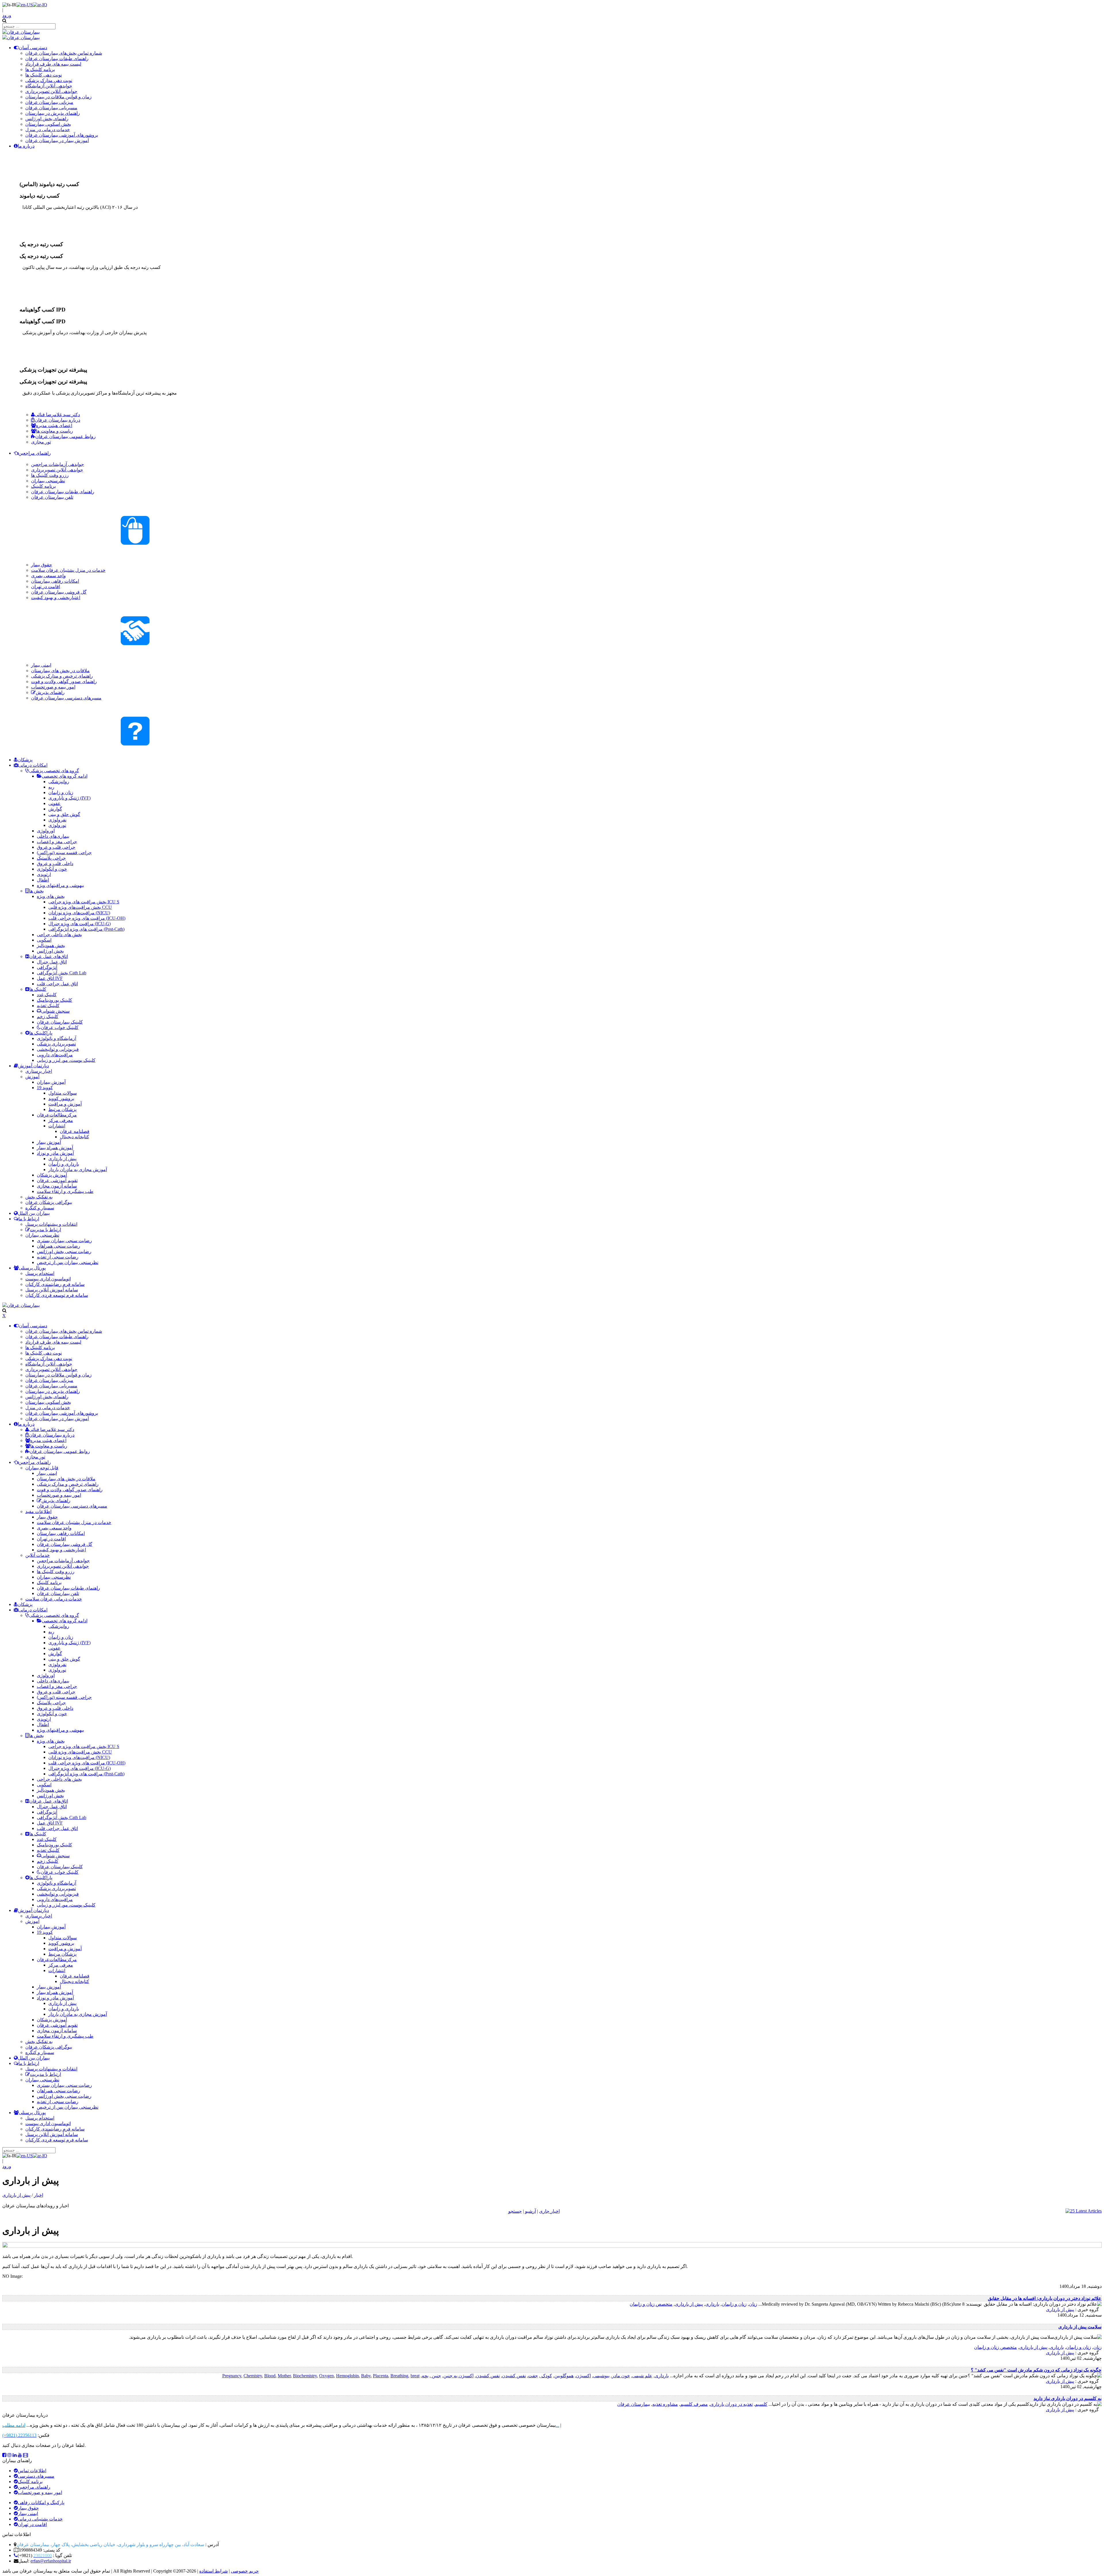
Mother (284, 2376)
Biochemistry (305, 2376)
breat (415, 2376)
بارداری (712, 2304)
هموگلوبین (564, 2376)
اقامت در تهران (32, 2524)
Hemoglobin (347, 2376)
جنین (436, 2376)
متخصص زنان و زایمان (651, 2304)
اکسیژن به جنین (458, 2376)
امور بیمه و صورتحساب (40, 2492)
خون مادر (621, 2376)
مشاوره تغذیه (665, 2404)
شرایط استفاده (213, 2571)
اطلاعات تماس (32, 2471)
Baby (366, 2376)
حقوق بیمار (28, 2508)
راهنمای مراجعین (34, 2487)
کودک (546, 2376)
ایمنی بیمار (28, 2513)
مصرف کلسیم (694, 2404)
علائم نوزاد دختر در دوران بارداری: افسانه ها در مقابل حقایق (1045, 2298)
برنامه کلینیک (30, 2482)
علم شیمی (642, 2376)
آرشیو (530, 2211)
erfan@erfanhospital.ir (51, 2561)
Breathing (399, 2376)
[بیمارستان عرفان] (21, 32)
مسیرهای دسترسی (36, 2476)
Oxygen (326, 2376)
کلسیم (761, 2404)
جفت (533, 2376)
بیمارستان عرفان (634, 2404)
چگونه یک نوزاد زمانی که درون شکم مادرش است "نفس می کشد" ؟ (1036, 2370)
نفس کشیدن (488, 2376)
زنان (753, 2304)
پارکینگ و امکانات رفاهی (41, 2503)
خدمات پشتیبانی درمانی (40, 2519)
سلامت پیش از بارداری (1080, 2327)
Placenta (381, 2376)
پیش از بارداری (689, 2304)
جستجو (515, 2211)
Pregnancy (232, 2376)
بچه (425, 2376)
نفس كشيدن (514, 2376)
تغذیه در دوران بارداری (731, 2404)
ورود (7, 15)
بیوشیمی (601, 2376)
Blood (270, 2376)
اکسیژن (583, 2376)
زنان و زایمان (734, 2304)
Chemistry (253, 2376)
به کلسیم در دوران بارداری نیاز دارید (1067, 2398)
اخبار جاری (549, 2211)
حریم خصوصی (245, 2571)
